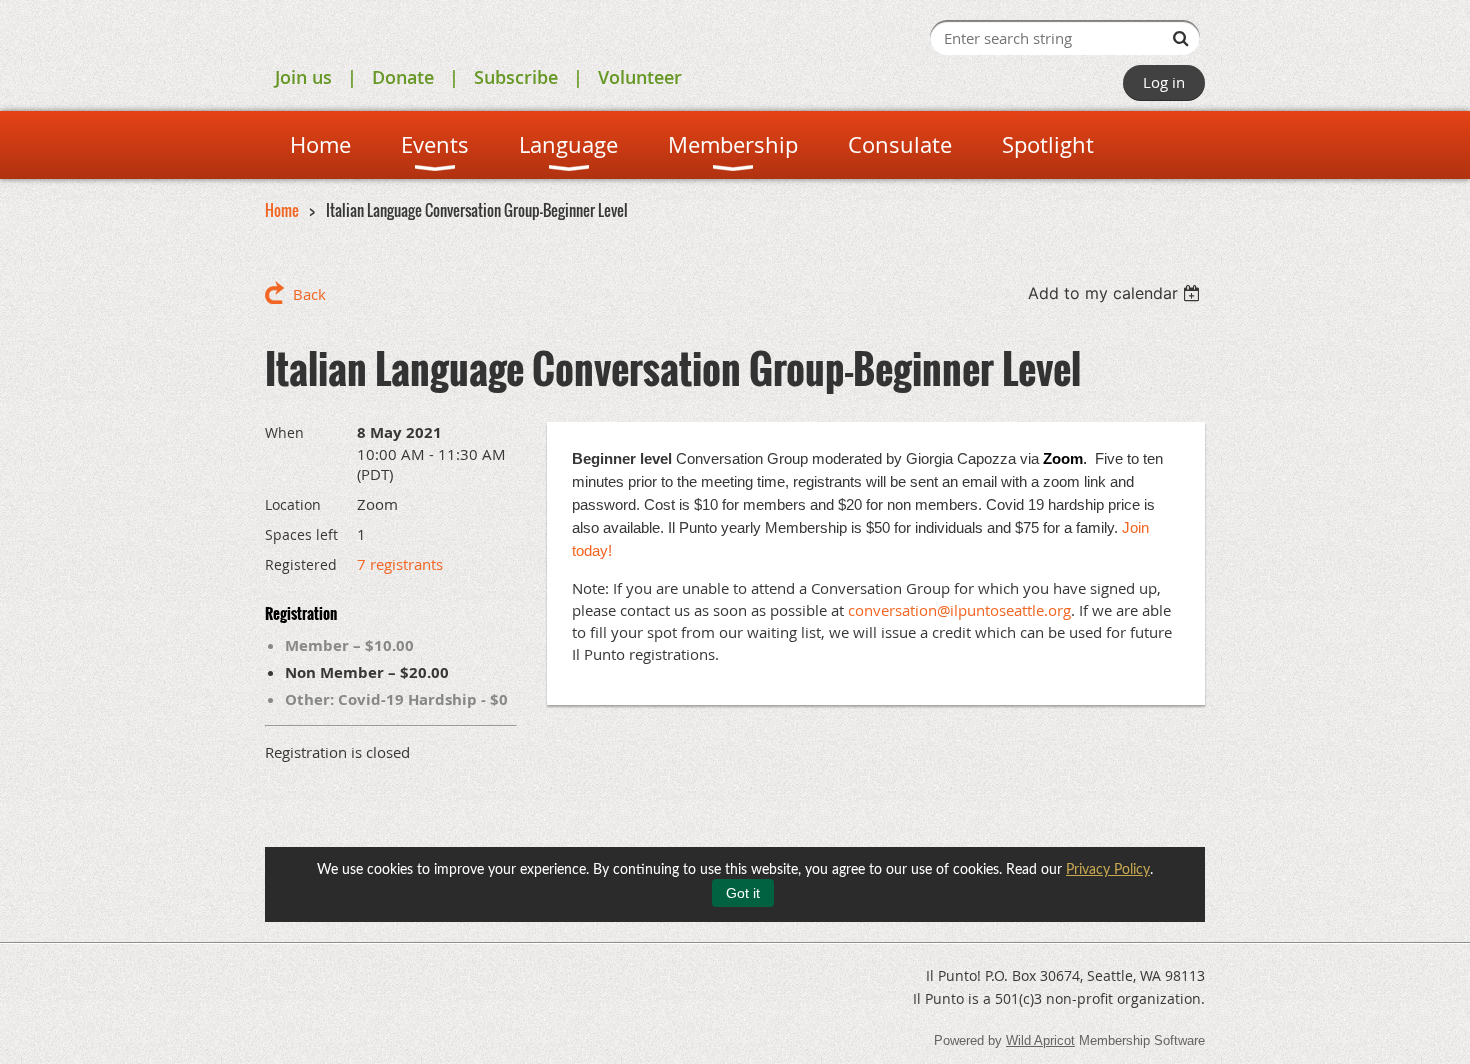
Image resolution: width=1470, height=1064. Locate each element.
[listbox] (1116, 293)
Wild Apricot (1040, 1040)
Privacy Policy (1108, 870)
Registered (301, 564)
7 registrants (400, 564)
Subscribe (516, 77)
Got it (743, 893)
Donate (403, 77)
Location (293, 504)
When (284, 432)
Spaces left (301, 534)
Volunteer (640, 77)
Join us (303, 77)
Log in (1164, 82)
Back (309, 294)
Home (282, 210)
